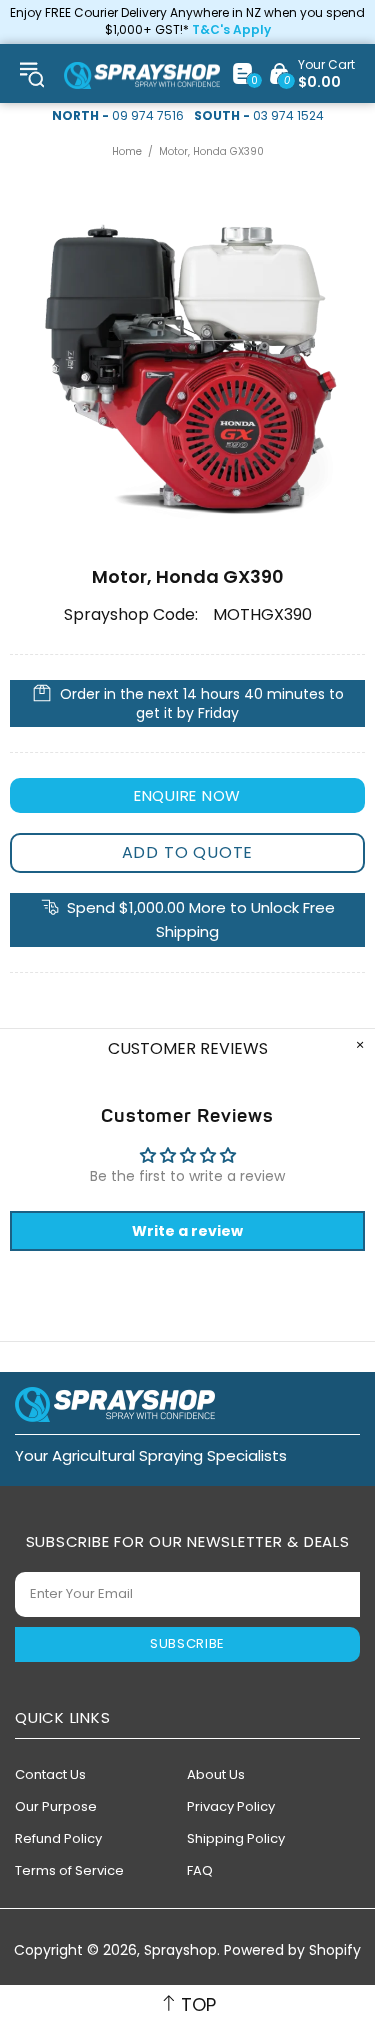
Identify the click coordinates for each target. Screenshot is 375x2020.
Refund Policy (58, 1838)
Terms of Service (69, 1870)
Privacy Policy (231, 1806)
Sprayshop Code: (131, 615)
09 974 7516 (148, 116)
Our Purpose (56, 1806)
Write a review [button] (187, 1231)
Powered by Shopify (292, 1950)
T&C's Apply (231, 30)
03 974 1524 (288, 116)
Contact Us (50, 1774)
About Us (216, 1774)
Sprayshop (142, 75)
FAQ (200, 1870)
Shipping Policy (236, 1838)
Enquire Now (187, 795)
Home (127, 151)
